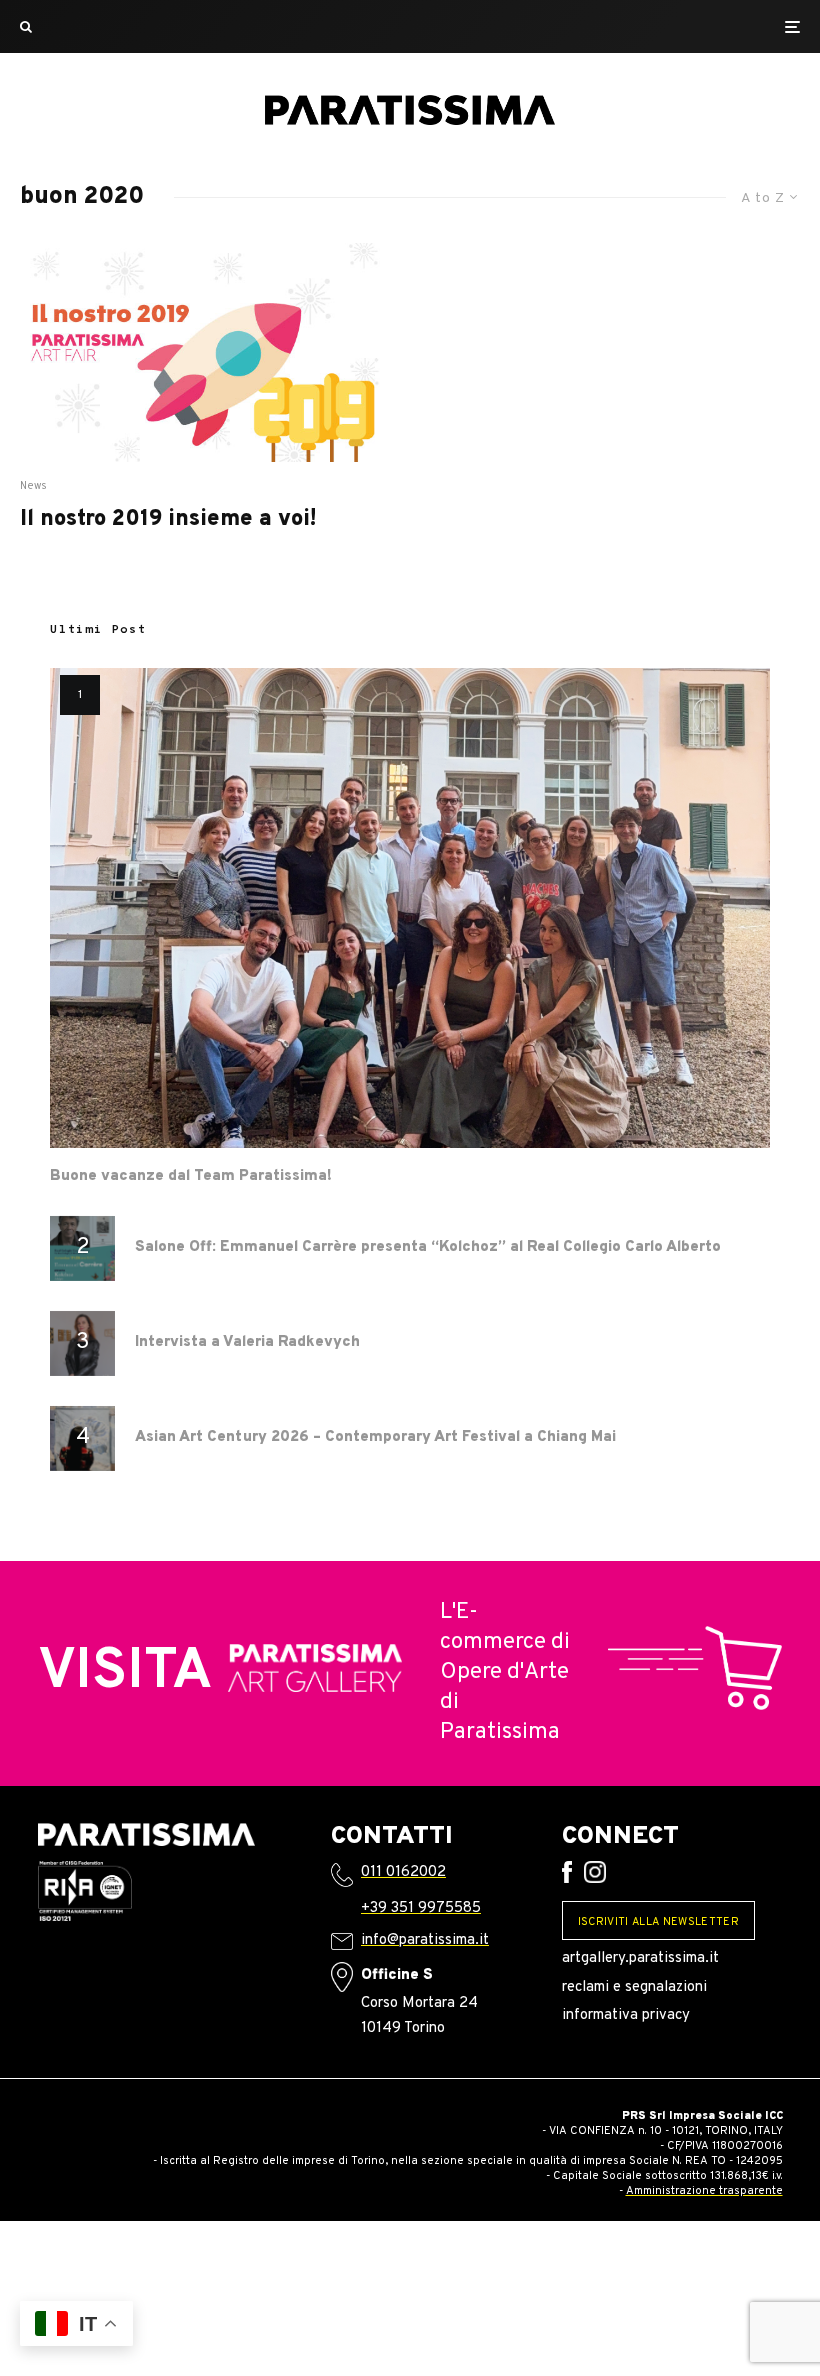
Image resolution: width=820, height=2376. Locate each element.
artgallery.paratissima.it (640, 1958)
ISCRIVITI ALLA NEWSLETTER (658, 1922)
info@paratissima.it (425, 1940)
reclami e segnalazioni (634, 1987)
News (34, 486)
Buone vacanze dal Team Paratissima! (191, 1177)
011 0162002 (403, 1872)
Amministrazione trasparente (704, 2191)
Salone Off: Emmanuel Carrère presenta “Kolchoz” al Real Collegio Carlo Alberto (428, 1248)
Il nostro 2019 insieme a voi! (168, 520)
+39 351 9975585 (421, 1908)
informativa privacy (626, 2015)
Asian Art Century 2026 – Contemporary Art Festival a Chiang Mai (375, 1438)
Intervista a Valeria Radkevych (247, 1343)
